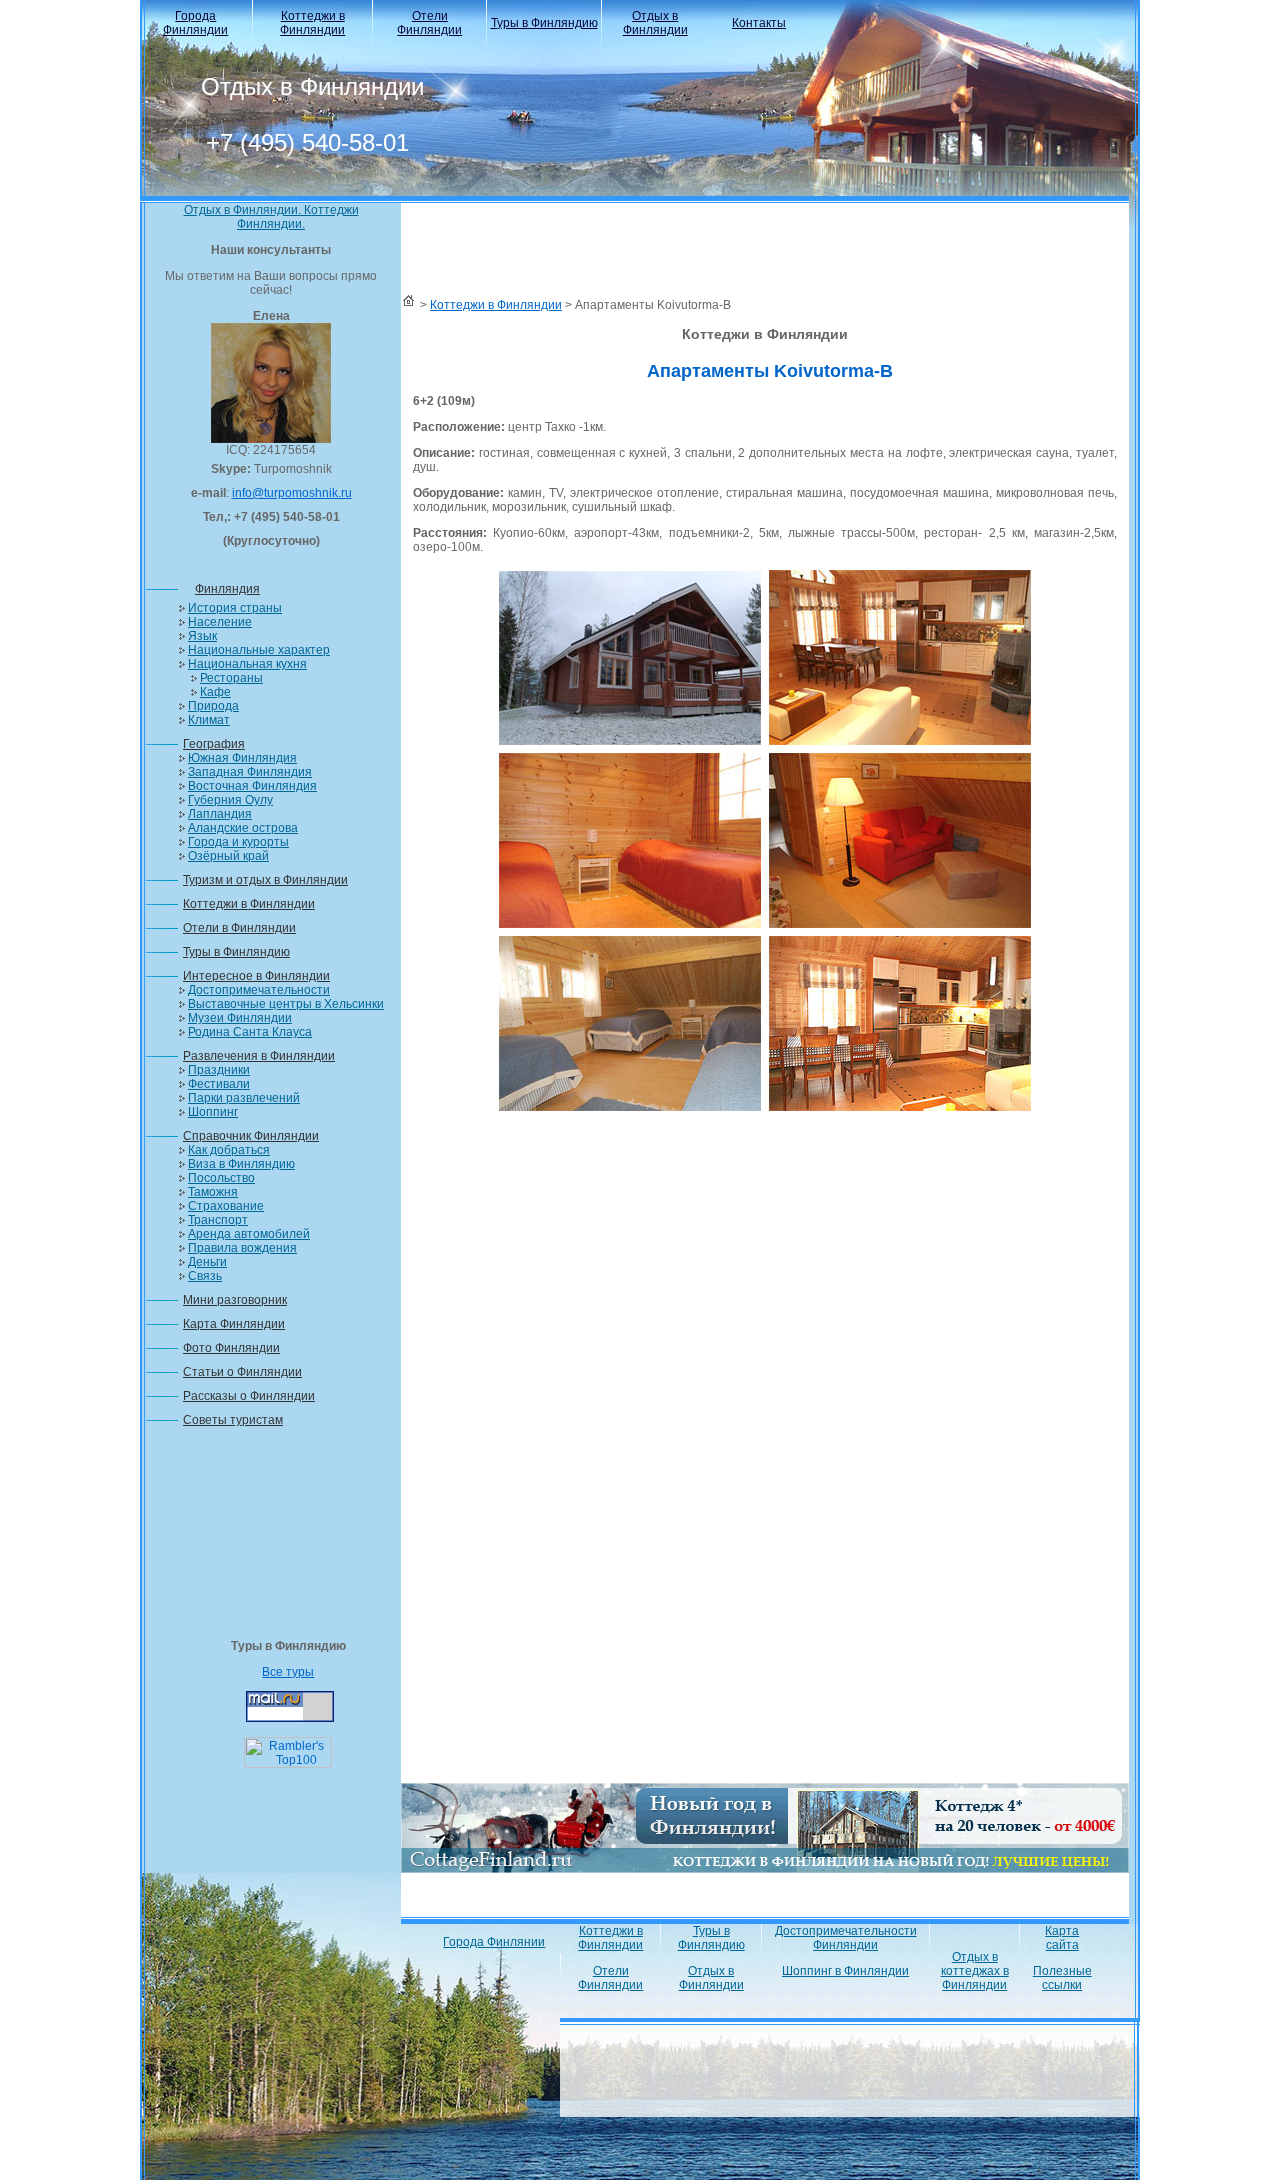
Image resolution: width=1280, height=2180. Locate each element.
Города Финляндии (195, 23)
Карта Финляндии (234, 1324)
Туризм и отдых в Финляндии (265, 880)
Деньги (207, 1262)
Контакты (759, 23)
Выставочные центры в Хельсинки (286, 1004)
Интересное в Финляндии (256, 976)
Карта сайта (1062, 1938)
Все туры (288, 1672)
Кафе (215, 692)
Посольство (221, 1178)
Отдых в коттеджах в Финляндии (975, 1971)
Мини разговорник (235, 1300)
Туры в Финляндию (544, 23)
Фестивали (219, 1084)
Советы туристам (233, 1420)
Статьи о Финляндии (242, 1372)
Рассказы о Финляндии (249, 1396)
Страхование (226, 1206)
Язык (202, 636)
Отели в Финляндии (239, 928)
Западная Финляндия (250, 772)
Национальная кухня (247, 664)
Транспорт (218, 1220)
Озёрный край (228, 856)
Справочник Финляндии (251, 1136)
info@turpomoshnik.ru (292, 493)
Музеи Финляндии (240, 1018)
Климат (209, 720)
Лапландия (220, 814)
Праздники (219, 1070)
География (214, 744)
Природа (213, 706)
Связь (205, 1276)
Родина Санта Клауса (250, 1032)
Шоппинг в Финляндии (845, 1971)
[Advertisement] (271, 1539)
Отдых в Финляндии (655, 23)
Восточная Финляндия (252, 786)
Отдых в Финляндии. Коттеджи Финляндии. (271, 217)
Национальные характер (259, 650)
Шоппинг (213, 1112)
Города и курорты (238, 842)
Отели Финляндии (429, 23)
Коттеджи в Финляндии (312, 23)
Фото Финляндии (231, 1348)
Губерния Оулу (230, 800)
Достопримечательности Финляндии (846, 1938)
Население (220, 622)
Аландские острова (243, 828)
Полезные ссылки (1062, 1978)
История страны (235, 608)
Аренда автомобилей (249, 1234)
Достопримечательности (259, 990)
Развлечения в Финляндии (259, 1056)
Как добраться (229, 1150)
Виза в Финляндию (241, 1164)
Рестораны (231, 678)
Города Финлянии (494, 1942)
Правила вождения (242, 1248)
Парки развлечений (244, 1098)
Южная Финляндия (242, 758)
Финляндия (227, 589)
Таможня (213, 1192)
